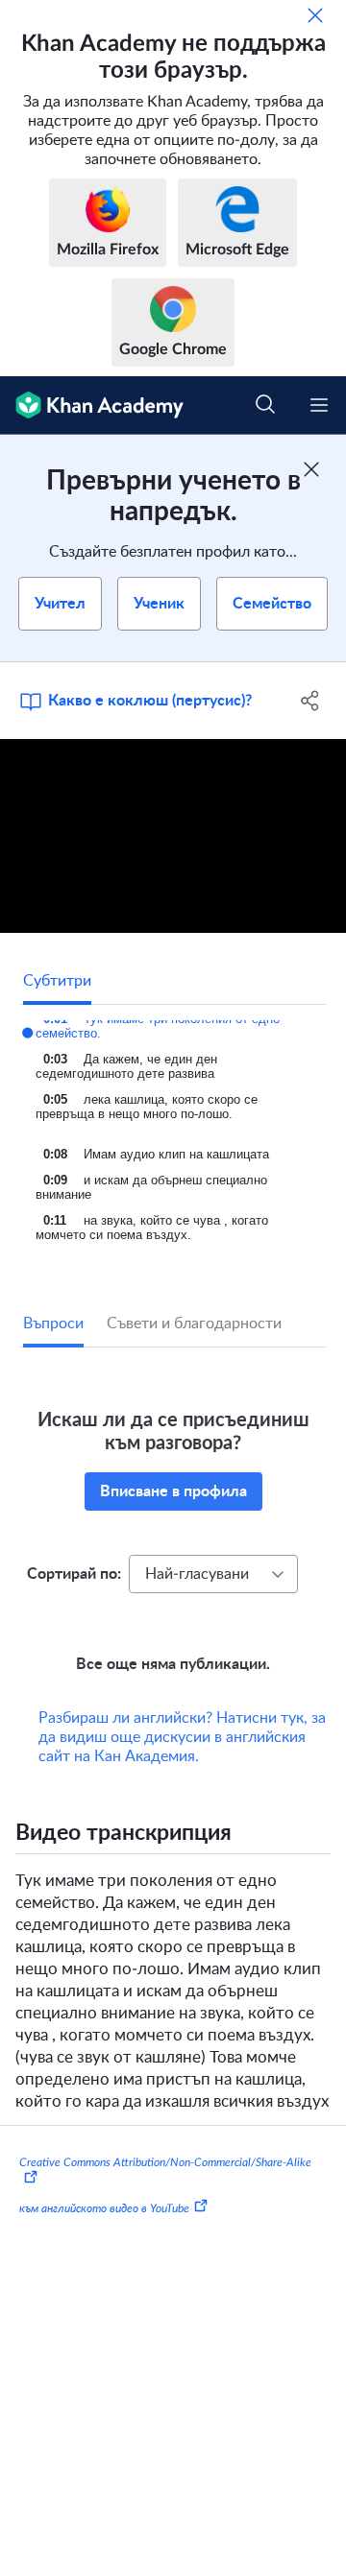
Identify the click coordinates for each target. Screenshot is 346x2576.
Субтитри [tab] (57, 981)
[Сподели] (310, 701)
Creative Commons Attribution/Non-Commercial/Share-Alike (165, 2189)
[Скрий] (315, 15)
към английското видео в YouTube (104, 2235)
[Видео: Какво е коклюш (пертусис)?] (173, 836)
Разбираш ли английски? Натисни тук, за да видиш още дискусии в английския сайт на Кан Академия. (182, 1764)
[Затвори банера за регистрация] (311, 469)
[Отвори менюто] (319, 405)
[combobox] (213, 1574)
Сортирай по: (74, 1574)
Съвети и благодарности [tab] (194, 1324)
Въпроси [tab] (53, 1324)
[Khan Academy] (92, 405)
